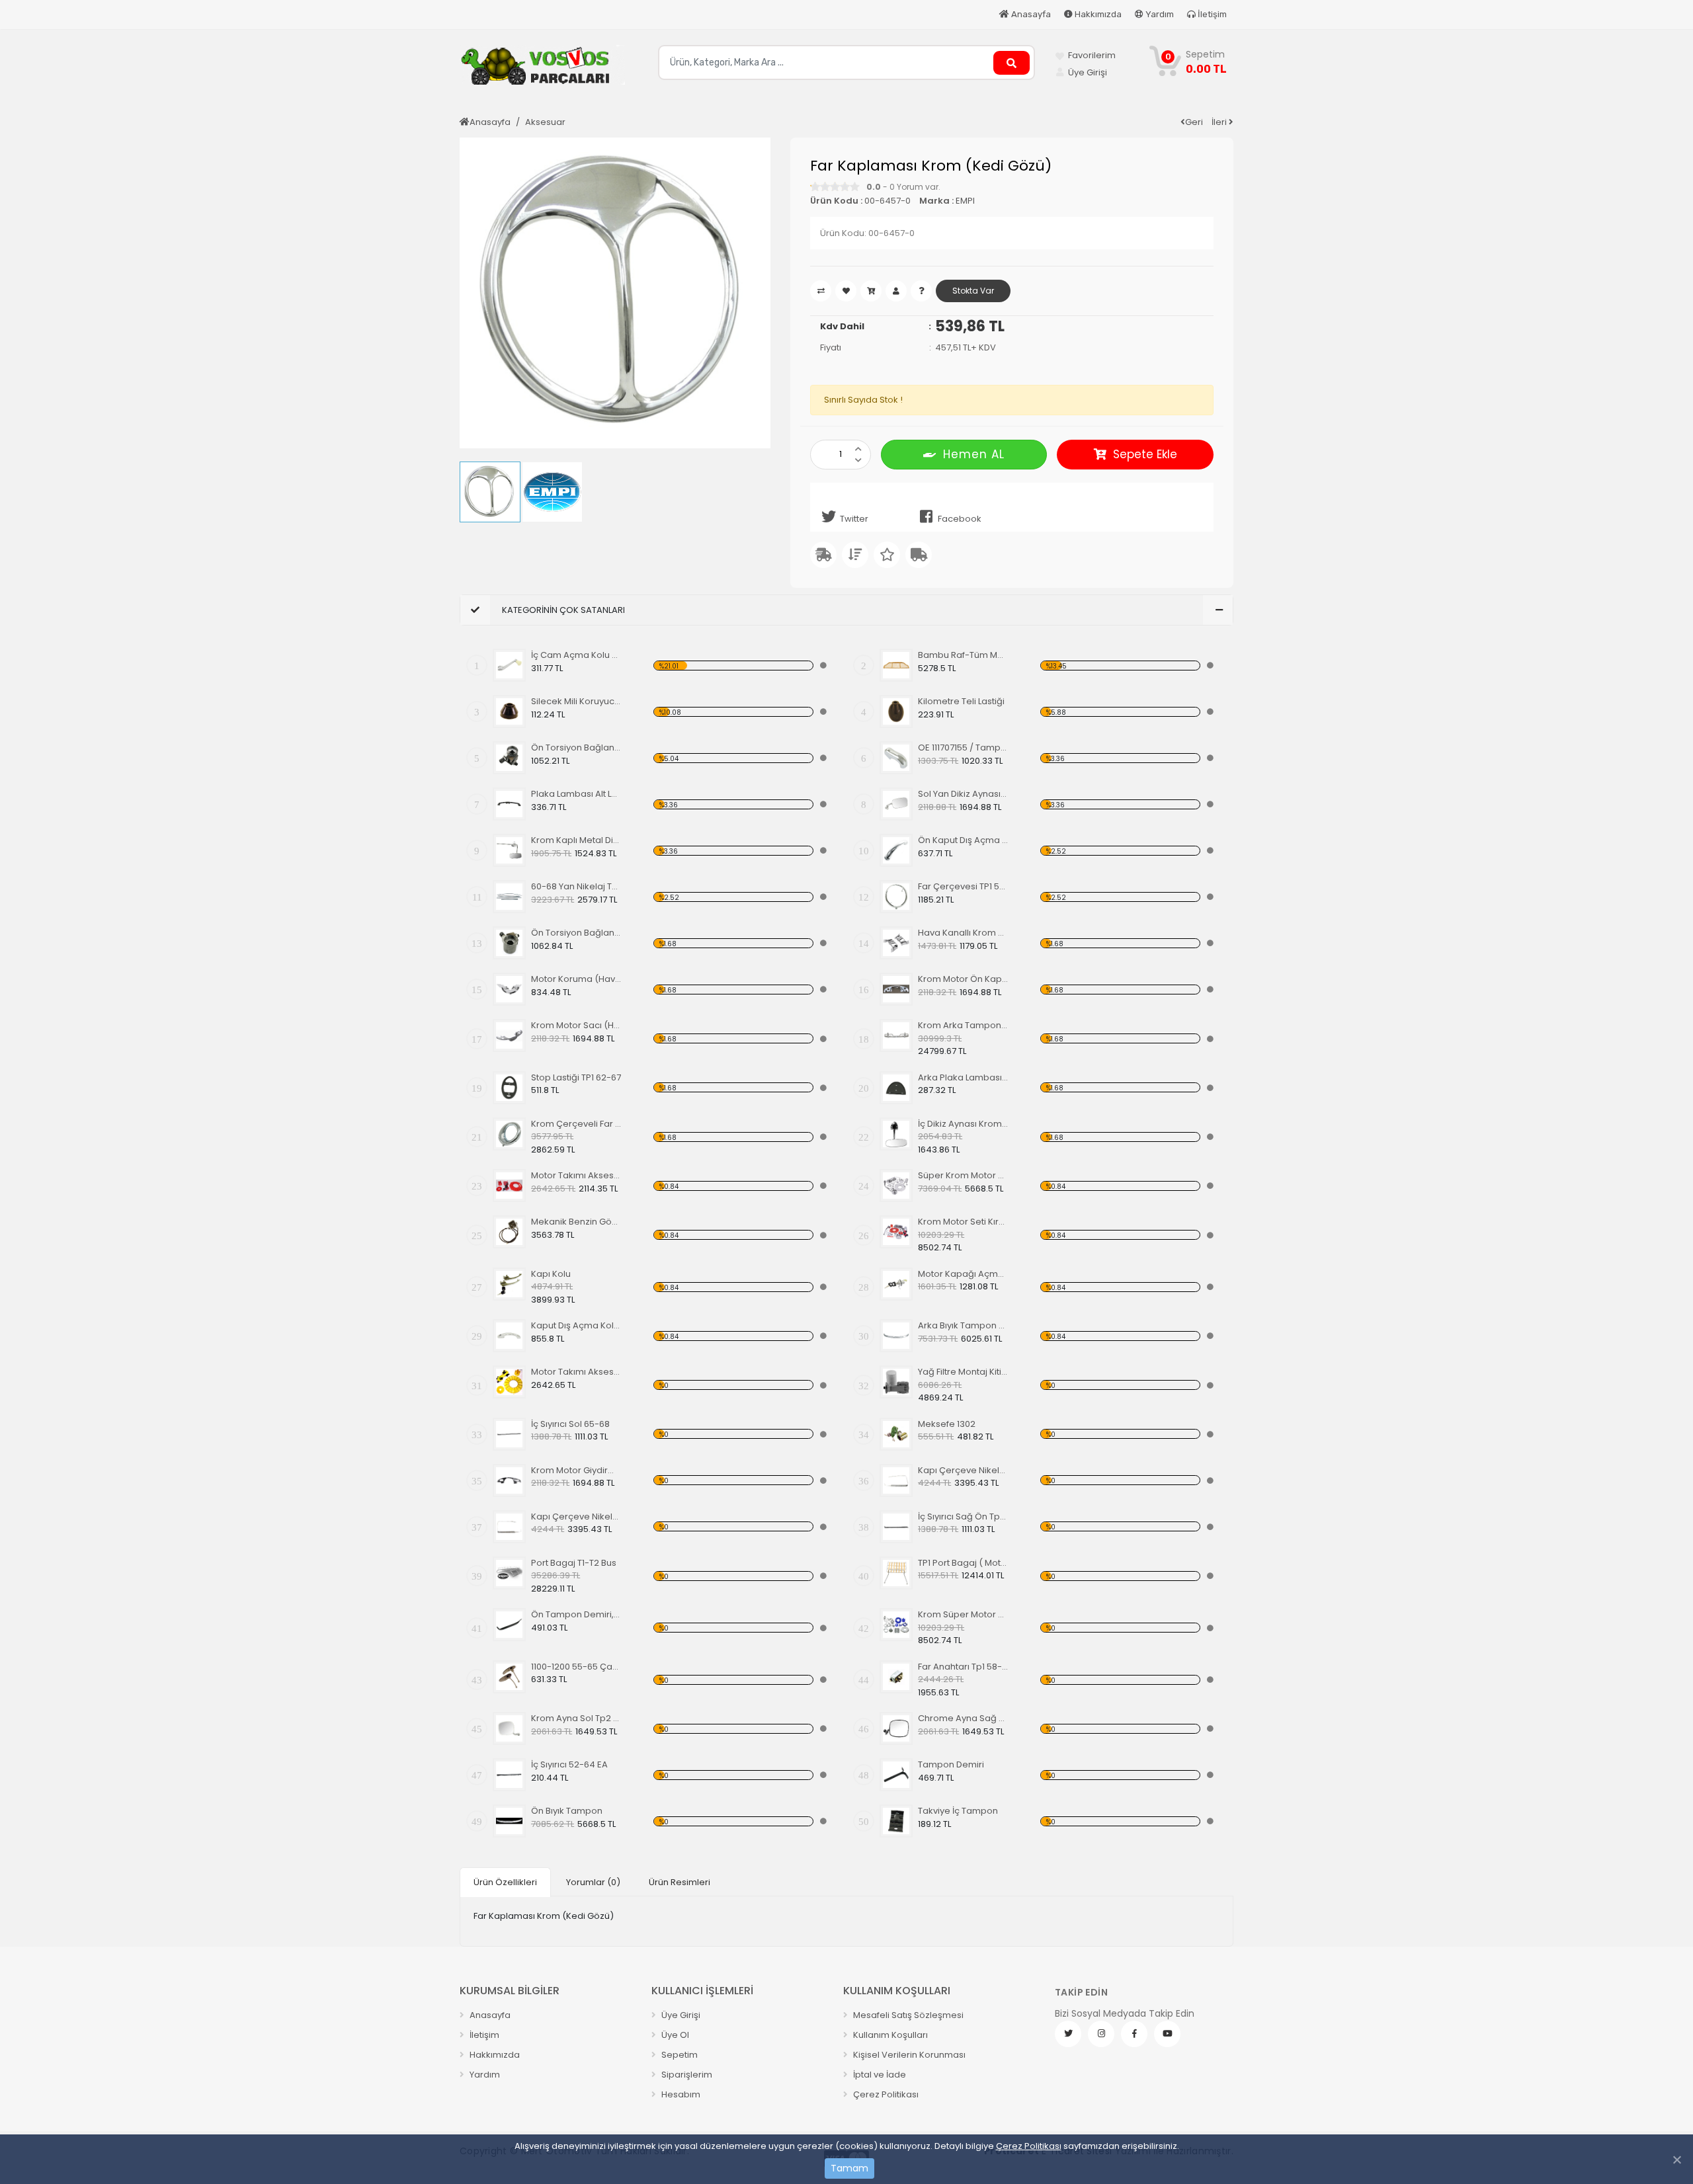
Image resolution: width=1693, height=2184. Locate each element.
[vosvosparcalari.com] (542, 70)
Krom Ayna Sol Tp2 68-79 (576, 1718)
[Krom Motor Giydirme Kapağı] (509, 1480)
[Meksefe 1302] (896, 1434)
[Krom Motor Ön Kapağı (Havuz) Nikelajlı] (896, 989)
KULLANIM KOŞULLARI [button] (897, 1991)
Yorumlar (593, 1882)
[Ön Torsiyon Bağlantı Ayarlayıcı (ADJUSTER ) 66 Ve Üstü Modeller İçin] (509, 943)
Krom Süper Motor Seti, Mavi (963, 1614)
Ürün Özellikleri (505, 1882)
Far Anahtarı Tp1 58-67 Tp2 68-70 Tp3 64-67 (963, 1667)
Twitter (854, 519)
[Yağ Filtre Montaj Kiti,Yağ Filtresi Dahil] (896, 1382)
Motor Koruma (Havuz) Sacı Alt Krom (576, 979)
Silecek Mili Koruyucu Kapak (576, 701)
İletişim (1211, 14)
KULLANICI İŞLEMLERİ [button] (702, 1991)
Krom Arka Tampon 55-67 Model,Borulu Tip (963, 1025)
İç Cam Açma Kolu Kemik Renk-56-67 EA (576, 655)
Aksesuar (545, 122)
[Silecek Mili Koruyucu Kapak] (509, 711)
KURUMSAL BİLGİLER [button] (510, 1991)
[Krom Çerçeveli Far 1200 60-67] (509, 1134)
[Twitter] (1068, 2034)
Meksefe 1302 (947, 1424)
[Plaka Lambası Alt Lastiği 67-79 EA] (509, 804)
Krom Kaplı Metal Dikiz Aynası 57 (576, 840)
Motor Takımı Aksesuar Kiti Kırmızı (576, 1175)
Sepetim (679, 2055)
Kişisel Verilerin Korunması (908, 2055)
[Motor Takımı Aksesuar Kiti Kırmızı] (509, 1186)
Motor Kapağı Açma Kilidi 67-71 (963, 1274)
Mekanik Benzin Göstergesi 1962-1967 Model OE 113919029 (576, 1222)
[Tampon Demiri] (896, 1775)
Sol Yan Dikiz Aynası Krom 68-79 (963, 794)
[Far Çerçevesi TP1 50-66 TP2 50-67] (896, 897)
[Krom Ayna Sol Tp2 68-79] (509, 1728)
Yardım (1159, 14)
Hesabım (680, 2094)
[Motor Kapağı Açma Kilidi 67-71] (896, 1284)
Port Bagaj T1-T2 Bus (574, 1563)
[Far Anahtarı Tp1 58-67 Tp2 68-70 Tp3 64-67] (896, 1677)
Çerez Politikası (1029, 2146)
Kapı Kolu (551, 1274)
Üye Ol (674, 2035)
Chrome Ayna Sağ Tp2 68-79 (963, 1718)
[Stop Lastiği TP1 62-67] (509, 1088)
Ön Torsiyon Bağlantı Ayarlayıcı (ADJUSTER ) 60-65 (576, 748)
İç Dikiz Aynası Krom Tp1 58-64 (963, 1124)
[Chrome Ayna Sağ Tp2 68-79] (896, 1728)
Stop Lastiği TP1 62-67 (576, 1077)
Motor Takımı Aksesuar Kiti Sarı (576, 1372)
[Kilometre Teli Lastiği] (896, 711)
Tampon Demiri (951, 1764)
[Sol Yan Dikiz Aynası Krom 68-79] (896, 804)
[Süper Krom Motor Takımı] (896, 1186)
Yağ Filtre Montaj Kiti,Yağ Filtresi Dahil (963, 1372)
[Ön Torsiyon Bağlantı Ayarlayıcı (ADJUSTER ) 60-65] (509, 758)
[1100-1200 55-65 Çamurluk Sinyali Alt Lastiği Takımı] (509, 1677)
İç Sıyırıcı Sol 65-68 (570, 1424)
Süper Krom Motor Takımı (963, 1175)
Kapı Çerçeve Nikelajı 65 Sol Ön (963, 1470)
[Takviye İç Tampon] (896, 1821)
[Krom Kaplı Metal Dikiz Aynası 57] (509, 850)
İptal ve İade (879, 2075)
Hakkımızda (1097, 14)
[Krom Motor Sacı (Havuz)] (509, 1035)
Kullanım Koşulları (889, 2035)
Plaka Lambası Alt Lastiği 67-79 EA (576, 794)
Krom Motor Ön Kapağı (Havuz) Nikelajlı (963, 979)
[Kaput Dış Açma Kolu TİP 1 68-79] (509, 1336)
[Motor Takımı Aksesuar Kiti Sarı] (509, 1382)
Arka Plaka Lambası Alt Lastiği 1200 (963, 1077)
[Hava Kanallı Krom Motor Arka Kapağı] (896, 943)
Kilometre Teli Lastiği (961, 701)
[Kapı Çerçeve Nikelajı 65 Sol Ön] (896, 1480)
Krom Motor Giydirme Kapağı (576, 1470)
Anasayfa (1030, 14)
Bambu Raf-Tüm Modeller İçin (963, 655)
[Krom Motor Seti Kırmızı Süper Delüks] (896, 1232)
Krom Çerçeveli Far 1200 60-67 (576, 1124)
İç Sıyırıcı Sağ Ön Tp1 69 (963, 1517)
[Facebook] (1134, 2034)
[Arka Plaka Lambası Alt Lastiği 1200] (896, 1088)
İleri (1220, 122)
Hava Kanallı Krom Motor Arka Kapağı (963, 933)
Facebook (960, 519)
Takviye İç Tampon (958, 1811)
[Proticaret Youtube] (1167, 2034)
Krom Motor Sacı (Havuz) (576, 1025)
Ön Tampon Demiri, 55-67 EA (576, 1614)
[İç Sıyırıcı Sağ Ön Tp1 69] (896, 1527)
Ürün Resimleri (680, 1882)
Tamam (849, 2168)
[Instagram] (1101, 2034)
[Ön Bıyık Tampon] (509, 1821)
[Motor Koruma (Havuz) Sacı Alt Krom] (509, 989)
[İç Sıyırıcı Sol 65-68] (509, 1434)
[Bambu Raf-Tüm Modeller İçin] (896, 665)
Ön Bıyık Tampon (567, 1811)
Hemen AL (974, 454)
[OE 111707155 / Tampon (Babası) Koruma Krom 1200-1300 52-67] (896, 758)
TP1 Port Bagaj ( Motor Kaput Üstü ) (963, 1563)
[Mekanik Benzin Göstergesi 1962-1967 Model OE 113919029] (509, 1232)
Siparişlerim (686, 2075)
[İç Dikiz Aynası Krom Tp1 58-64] (896, 1134)
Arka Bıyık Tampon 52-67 (963, 1325)
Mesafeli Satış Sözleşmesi (907, 2015)
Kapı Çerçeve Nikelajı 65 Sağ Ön (576, 1517)
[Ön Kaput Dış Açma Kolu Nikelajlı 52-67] (896, 850)
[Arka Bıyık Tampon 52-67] (896, 1336)
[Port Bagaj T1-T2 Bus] (509, 1573)
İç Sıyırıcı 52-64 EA (569, 1764)
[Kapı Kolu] (509, 1284)
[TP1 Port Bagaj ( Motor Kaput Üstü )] (896, 1573)
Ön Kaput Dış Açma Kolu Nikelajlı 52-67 (963, 840)
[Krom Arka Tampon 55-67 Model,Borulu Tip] (896, 1035)
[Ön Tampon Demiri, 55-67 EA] (509, 1625)
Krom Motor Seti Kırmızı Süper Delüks (963, 1222)
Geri (1194, 122)
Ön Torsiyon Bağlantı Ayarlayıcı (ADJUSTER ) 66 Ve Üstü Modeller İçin (576, 933)
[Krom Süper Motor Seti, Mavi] (896, 1625)
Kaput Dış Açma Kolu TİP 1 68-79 (576, 1325)
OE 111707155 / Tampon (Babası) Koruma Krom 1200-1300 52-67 (963, 748)
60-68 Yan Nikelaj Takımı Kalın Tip (576, 886)
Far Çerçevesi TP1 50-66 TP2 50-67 (963, 886)
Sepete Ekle (1145, 454)
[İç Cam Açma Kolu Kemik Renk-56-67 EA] (509, 665)
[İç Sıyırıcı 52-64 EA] (509, 1775)
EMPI (965, 201)
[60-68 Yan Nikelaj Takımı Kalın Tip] (509, 897)
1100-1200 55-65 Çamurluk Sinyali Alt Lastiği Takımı (576, 1667)
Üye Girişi (680, 2015)
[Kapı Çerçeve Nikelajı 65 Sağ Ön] (509, 1527)
